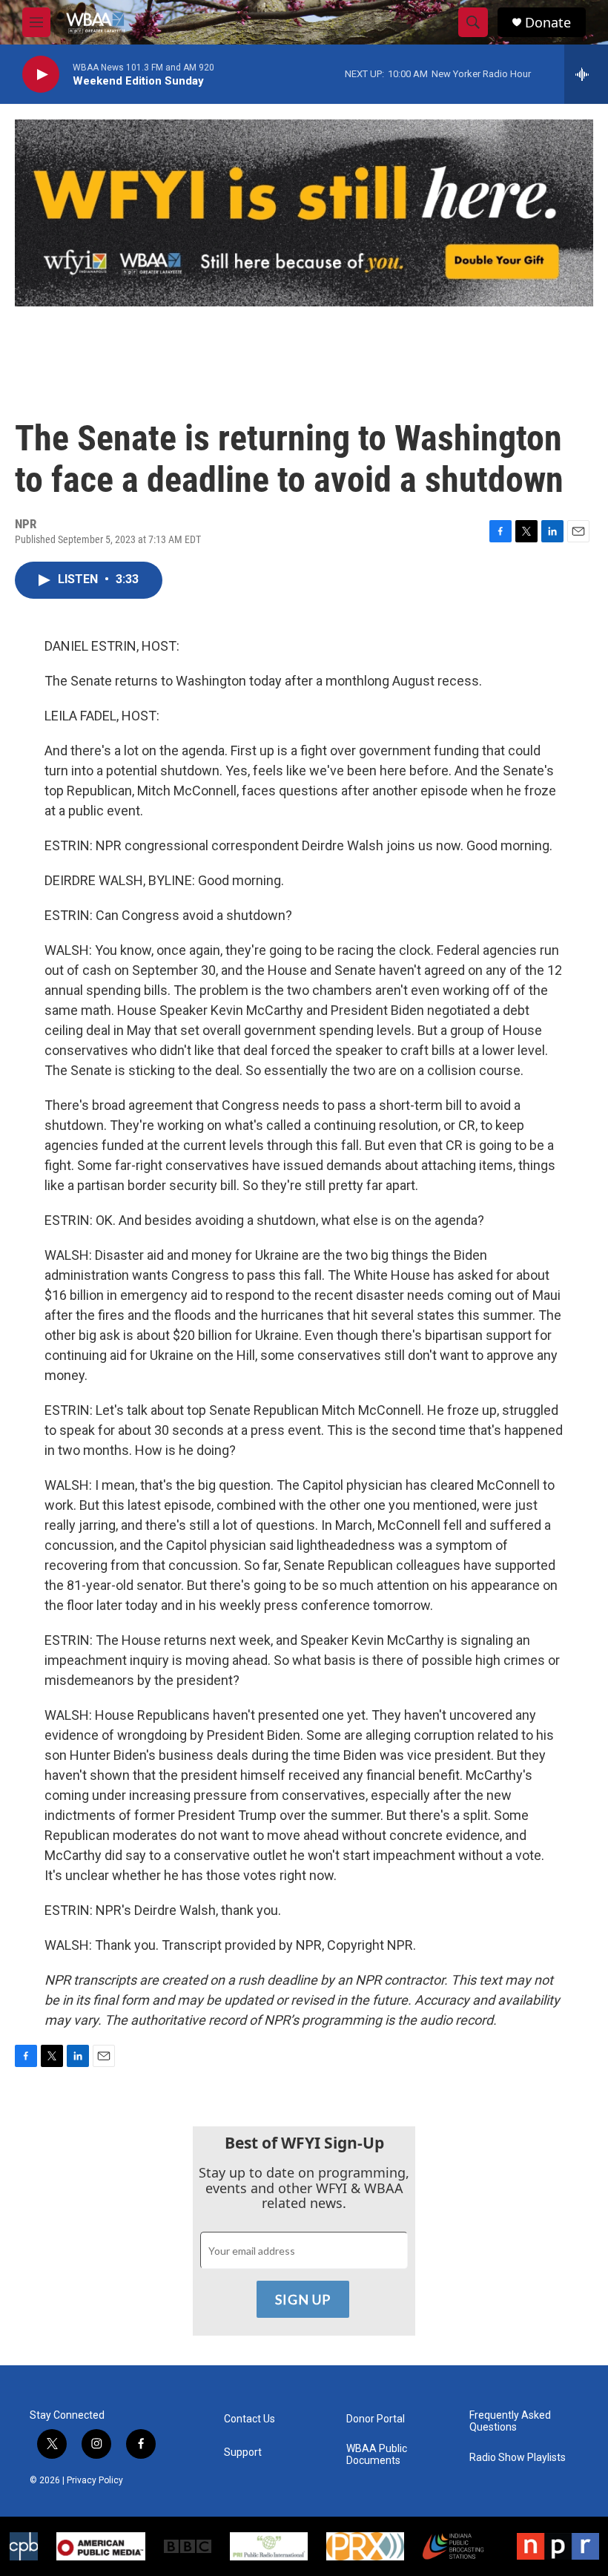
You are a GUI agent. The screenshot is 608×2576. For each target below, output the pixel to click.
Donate (548, 23)
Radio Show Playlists (518, 2458)
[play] (41, 75)
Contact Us (250, 2419)
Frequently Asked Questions (510, 2421)
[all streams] (586, 74)
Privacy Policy (95, 2480)
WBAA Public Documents (377, 2455)
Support (243, 2452)
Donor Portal (376, 2419)
